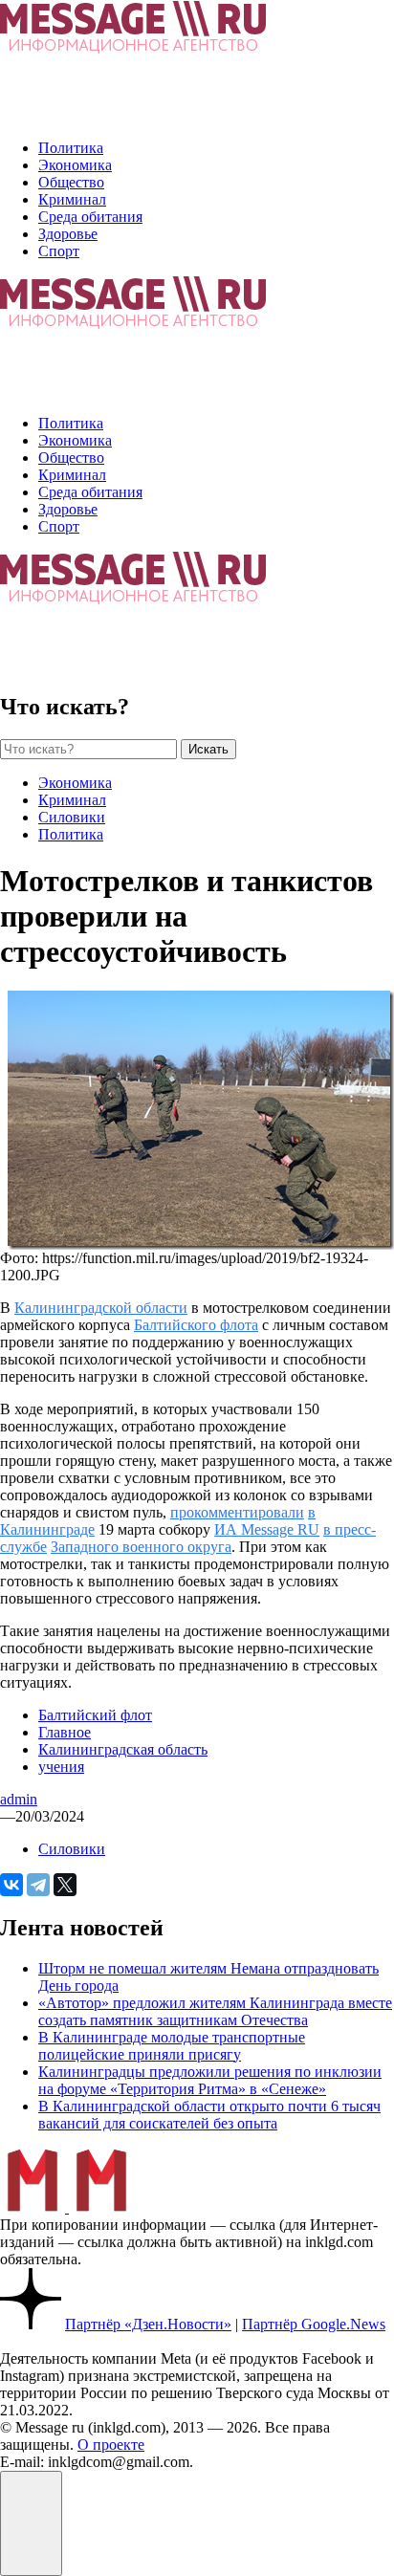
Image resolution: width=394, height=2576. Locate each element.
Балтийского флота (196, 1325)
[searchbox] (88, 749)
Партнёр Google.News (314, 2324)
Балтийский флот (95, 1715)
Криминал (72, 199)
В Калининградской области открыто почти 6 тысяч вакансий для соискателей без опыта (209, 2115)
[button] (31, 2523)
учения (61, 1767)
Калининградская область (123, 1749)
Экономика (75, 165)
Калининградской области (101, 1308)
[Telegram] (38, 1885)
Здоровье (68, 234)
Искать (208, 749)
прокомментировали (237, 1512)
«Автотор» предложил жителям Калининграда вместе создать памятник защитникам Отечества (215, 2011)
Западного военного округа (141, 1547)
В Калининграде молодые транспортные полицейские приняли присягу (172, 2046)
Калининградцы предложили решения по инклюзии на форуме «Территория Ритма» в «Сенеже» (210, 2080)
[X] (65, 1885)
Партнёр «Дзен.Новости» (148, 2324)
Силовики (72, 817)
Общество (71, 182)
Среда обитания (90, 217)
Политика (71, 148)
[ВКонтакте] (11, 1885)
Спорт (59, 251)
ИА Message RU (267, 1529)
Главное (65, 1732)
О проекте (111, 2445)
